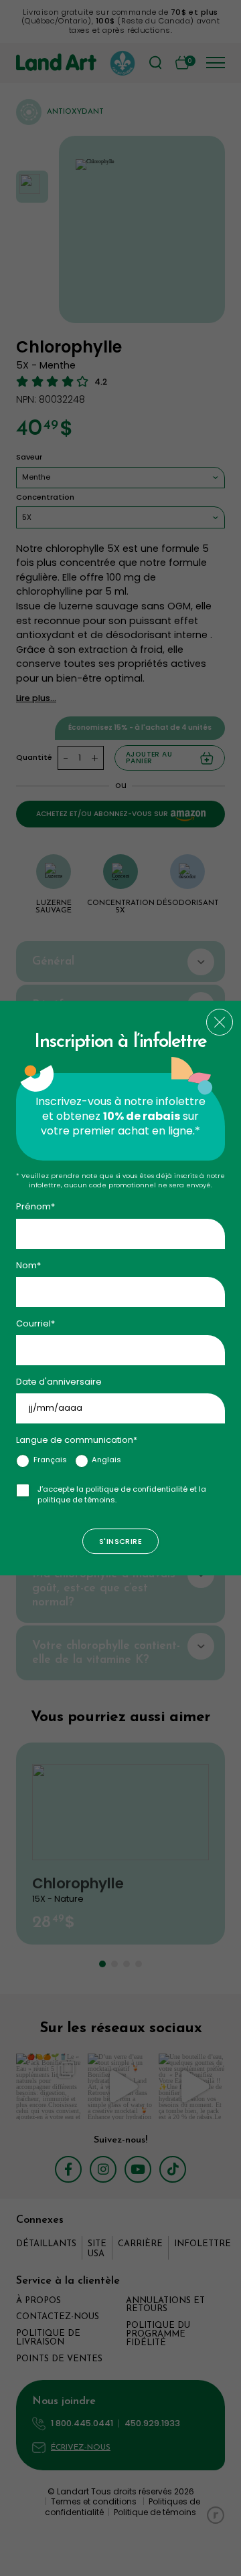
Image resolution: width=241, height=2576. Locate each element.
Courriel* (35, 1323)
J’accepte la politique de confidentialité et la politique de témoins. (122, 1494)
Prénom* (35, 1207)
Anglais (106, 1460)
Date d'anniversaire (59, 1382)
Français (50, 1460)
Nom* (28, 1265)
